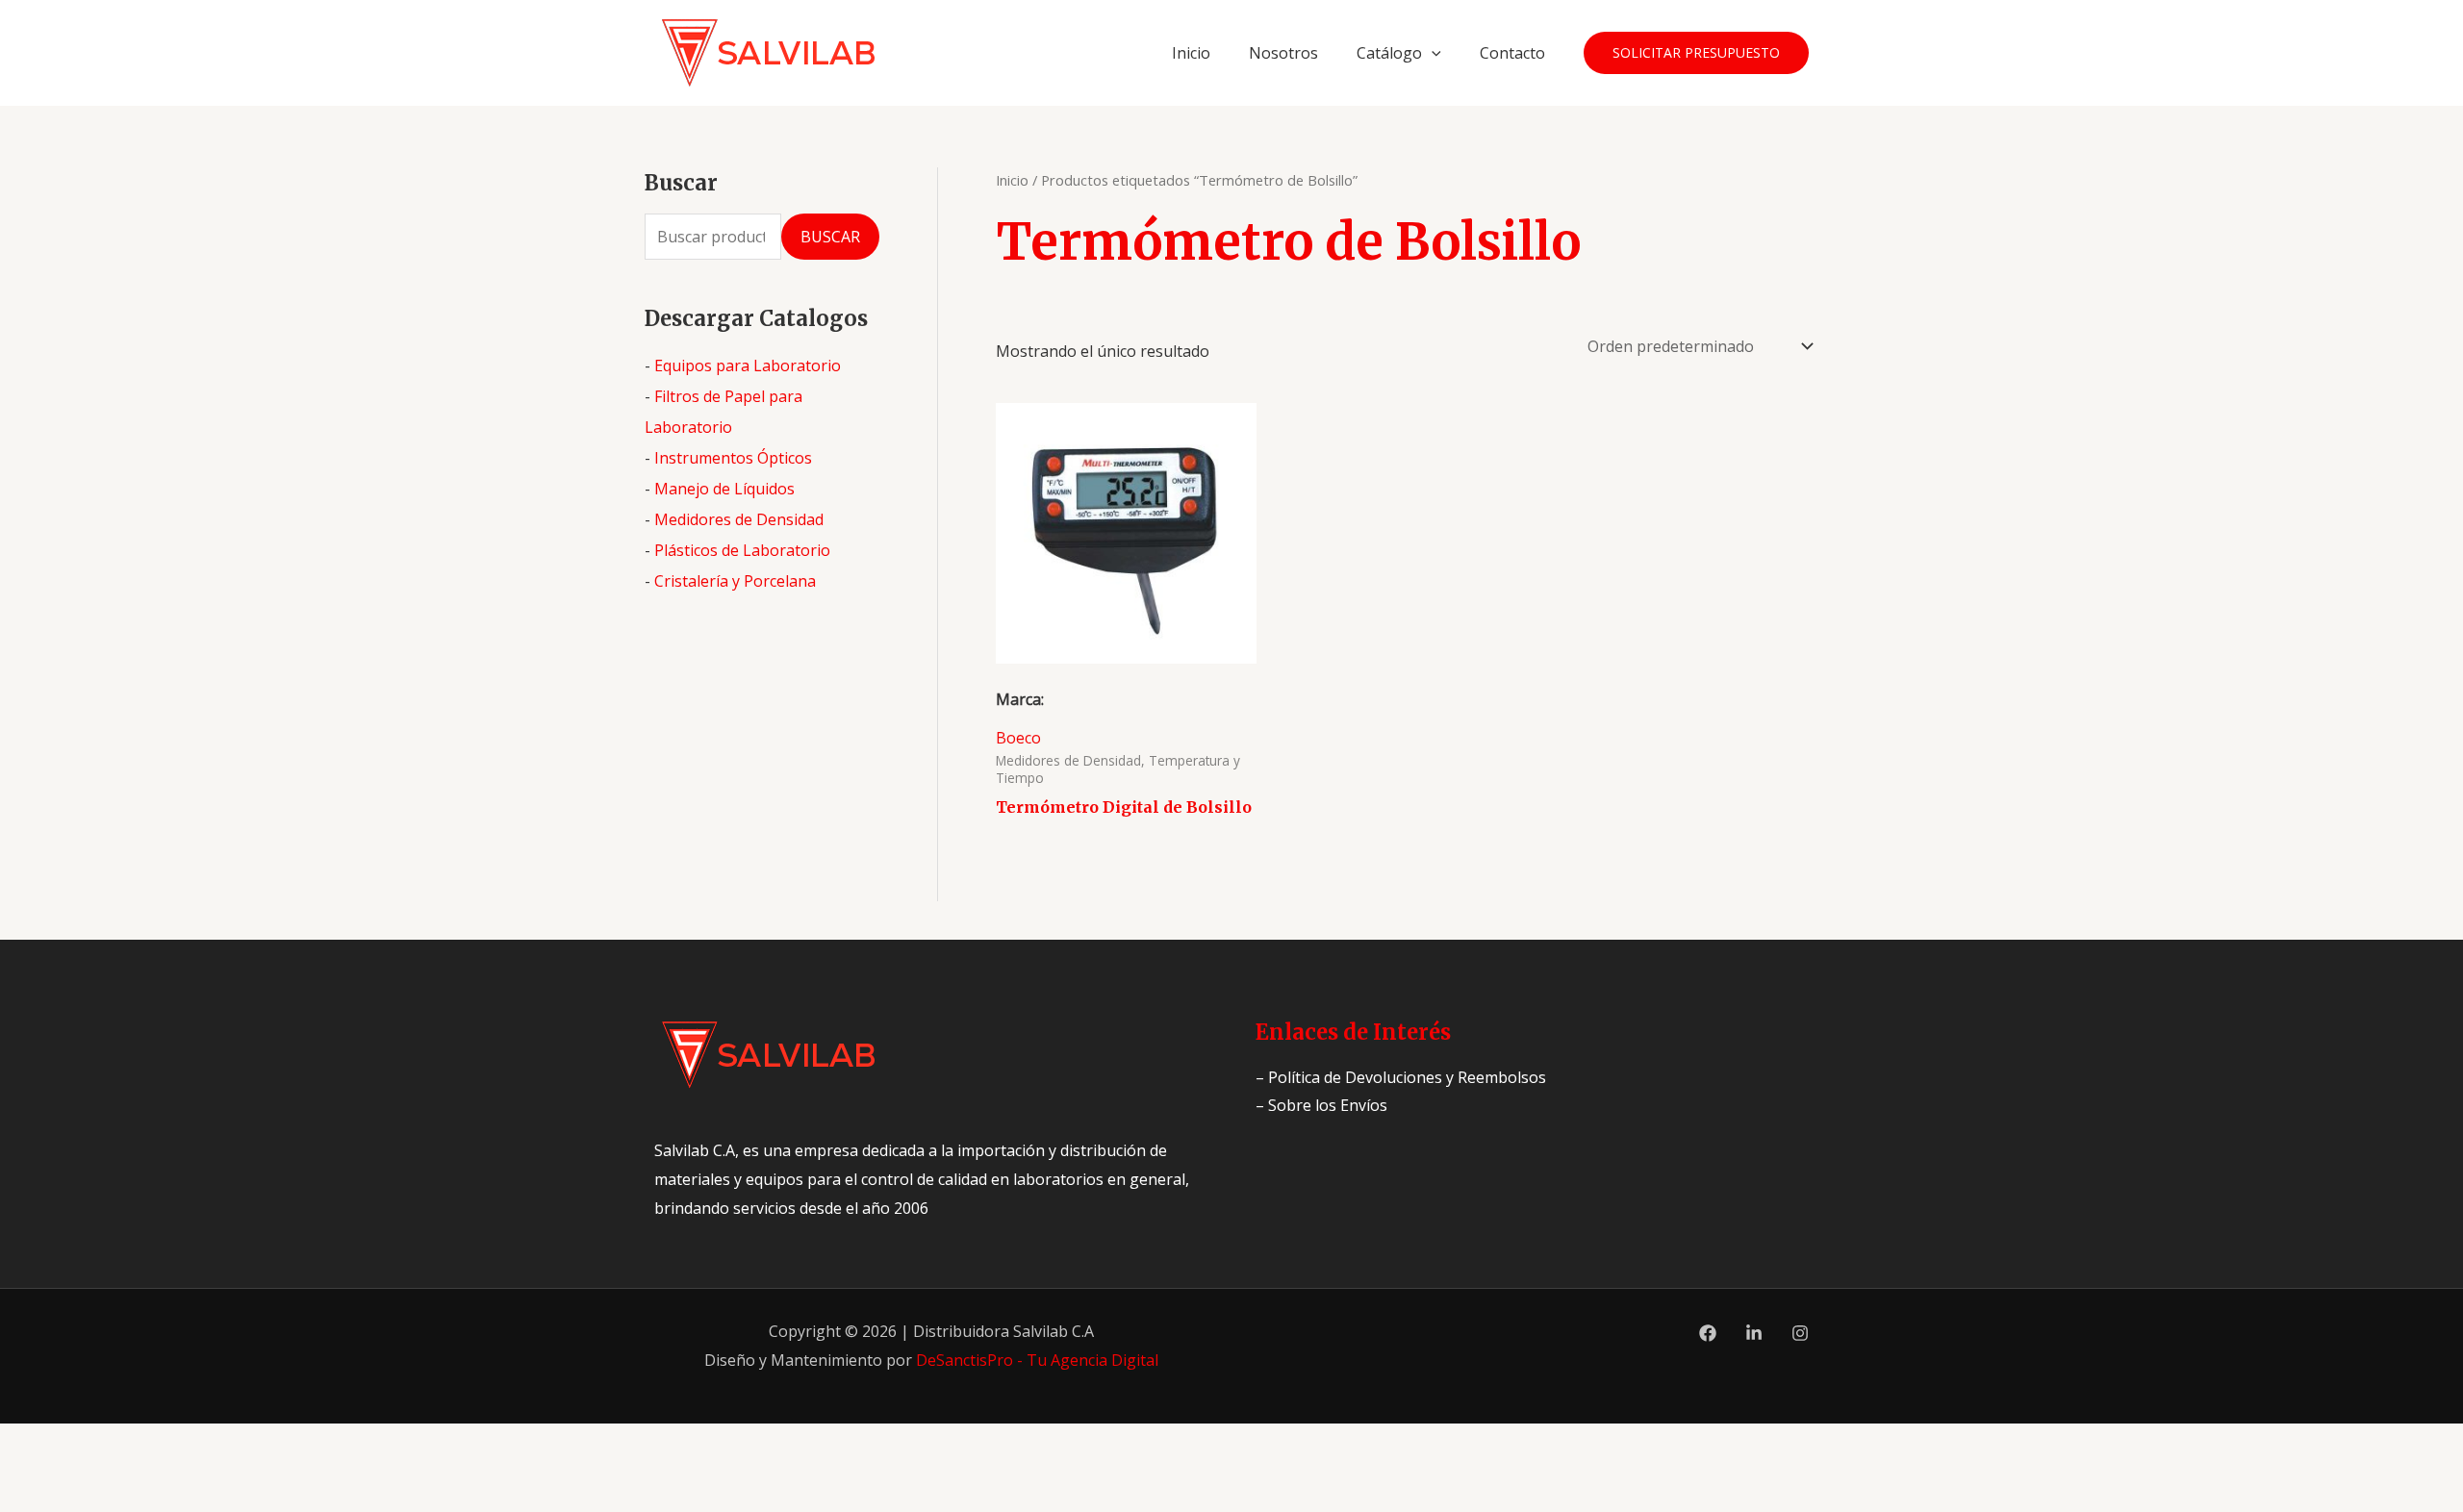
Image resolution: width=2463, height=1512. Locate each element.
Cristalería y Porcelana (735, 581)
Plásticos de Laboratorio (742, 550)
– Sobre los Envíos (1321, 1105)
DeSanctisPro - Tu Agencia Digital (1037, 1360)
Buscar (830, 237)
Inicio (1191, 53)
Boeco (1018, 738)
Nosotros (1283, 53)
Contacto (1512, 53)
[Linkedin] (1754, 1333)
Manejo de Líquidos (724, 489)
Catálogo (1389, 53)
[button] (1432, 53)
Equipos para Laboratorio (748, 365)
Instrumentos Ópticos (733, 458)
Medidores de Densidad (739, 519)
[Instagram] (1800, 1333)
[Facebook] (1708, 1333)
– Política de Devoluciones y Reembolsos (1401, 1077)
